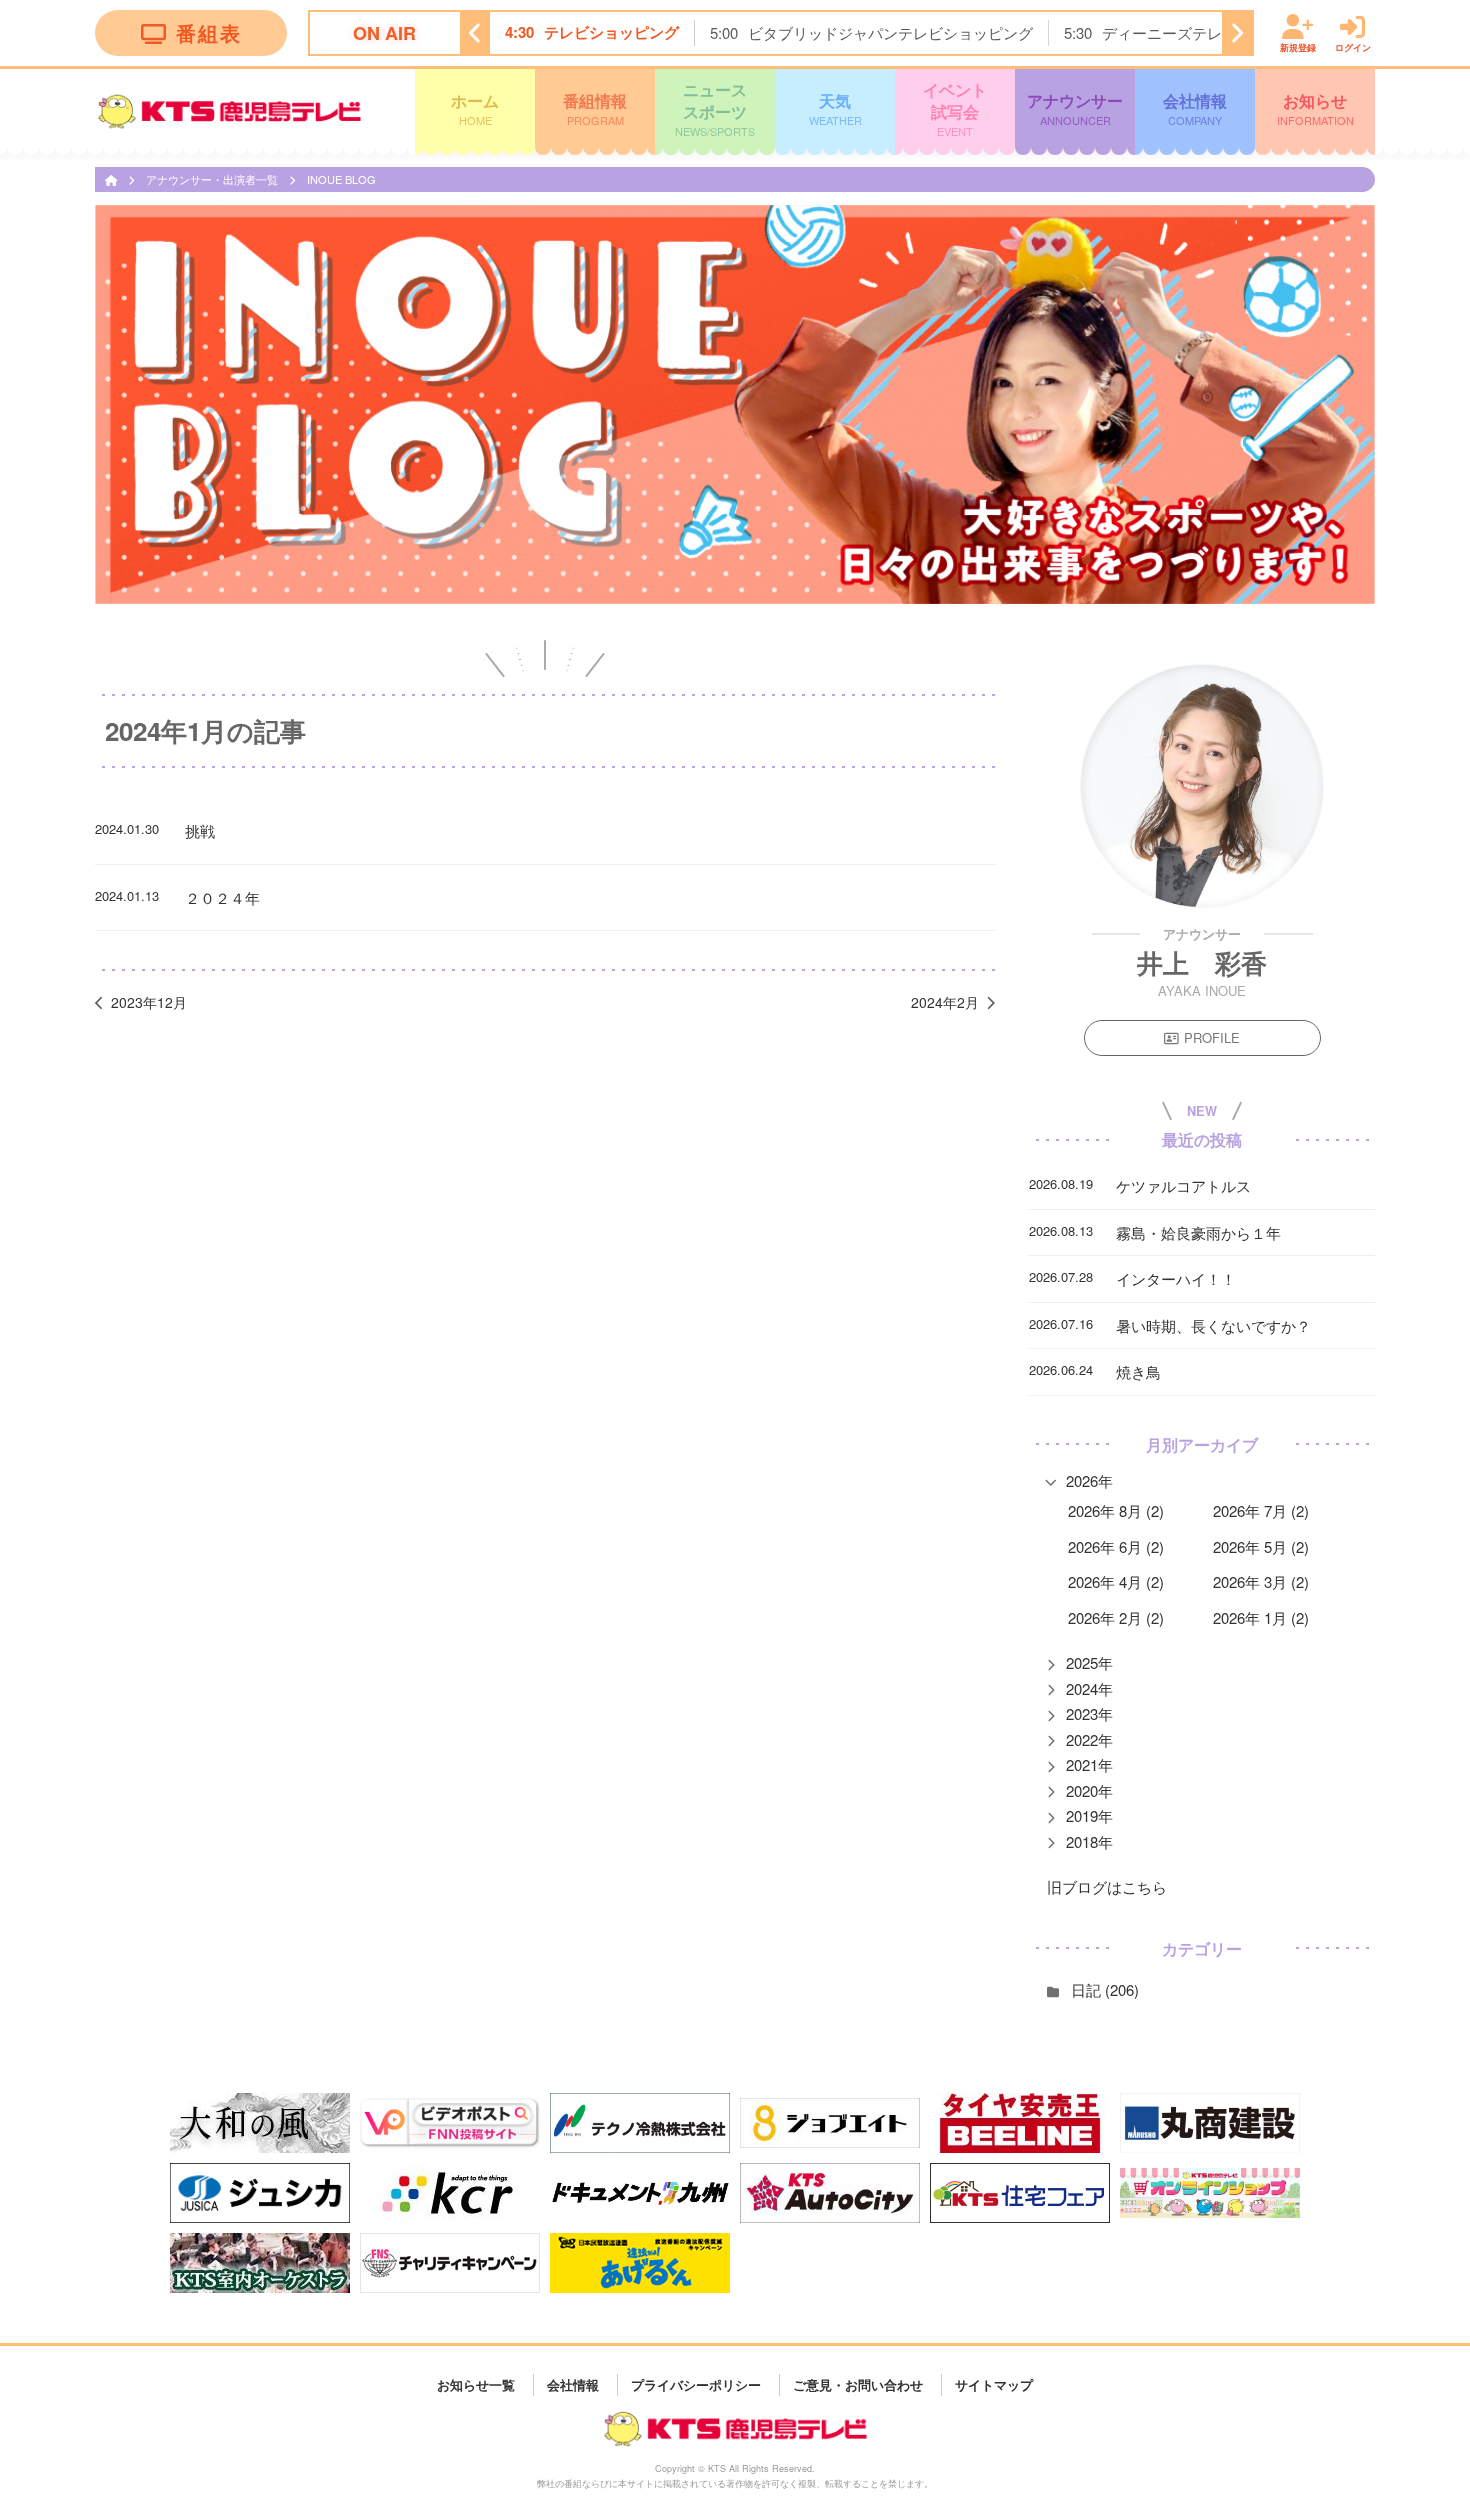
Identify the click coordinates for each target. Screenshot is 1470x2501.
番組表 (209, 32)
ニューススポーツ (715, 108)
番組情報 (595, 108)
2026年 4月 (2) (1116, 1581)
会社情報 (1195, 108)
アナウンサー (1075, 108)
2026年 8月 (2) (1116, 1510)
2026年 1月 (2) (1261, 1617)
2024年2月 (945, 1002)
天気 (835, 108)
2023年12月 (149, 1002)
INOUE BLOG (341, 179)
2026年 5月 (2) (1261, 1546)
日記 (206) (1105, 1989)
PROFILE (1212, 1037)
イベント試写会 (955, 108)
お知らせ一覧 (476, 2384)
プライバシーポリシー (696, 2384)
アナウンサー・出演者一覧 (213, 179)
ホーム (475, 108)
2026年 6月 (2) (1116, 1546)
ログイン (1353, 46)
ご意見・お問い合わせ (858, 2384)
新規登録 (1298, 46)
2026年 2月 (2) (1116, 1617)
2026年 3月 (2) (1261, 1581)
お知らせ (1315, 108)
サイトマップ (994, 2384)
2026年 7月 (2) (1261, 1510)
